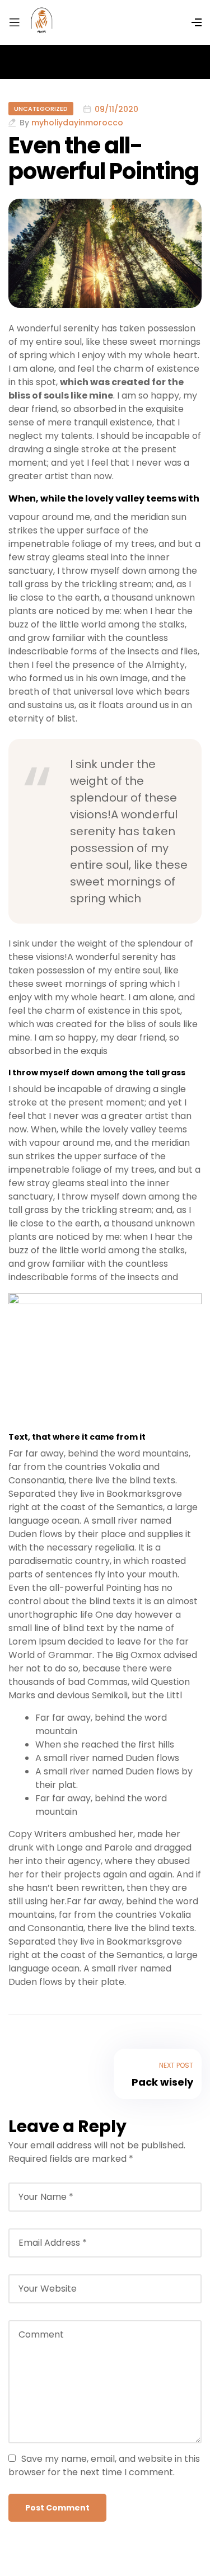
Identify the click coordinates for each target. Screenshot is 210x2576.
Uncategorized (41, 109)
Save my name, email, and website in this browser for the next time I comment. (104, 2465)
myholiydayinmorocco (77, 123)
